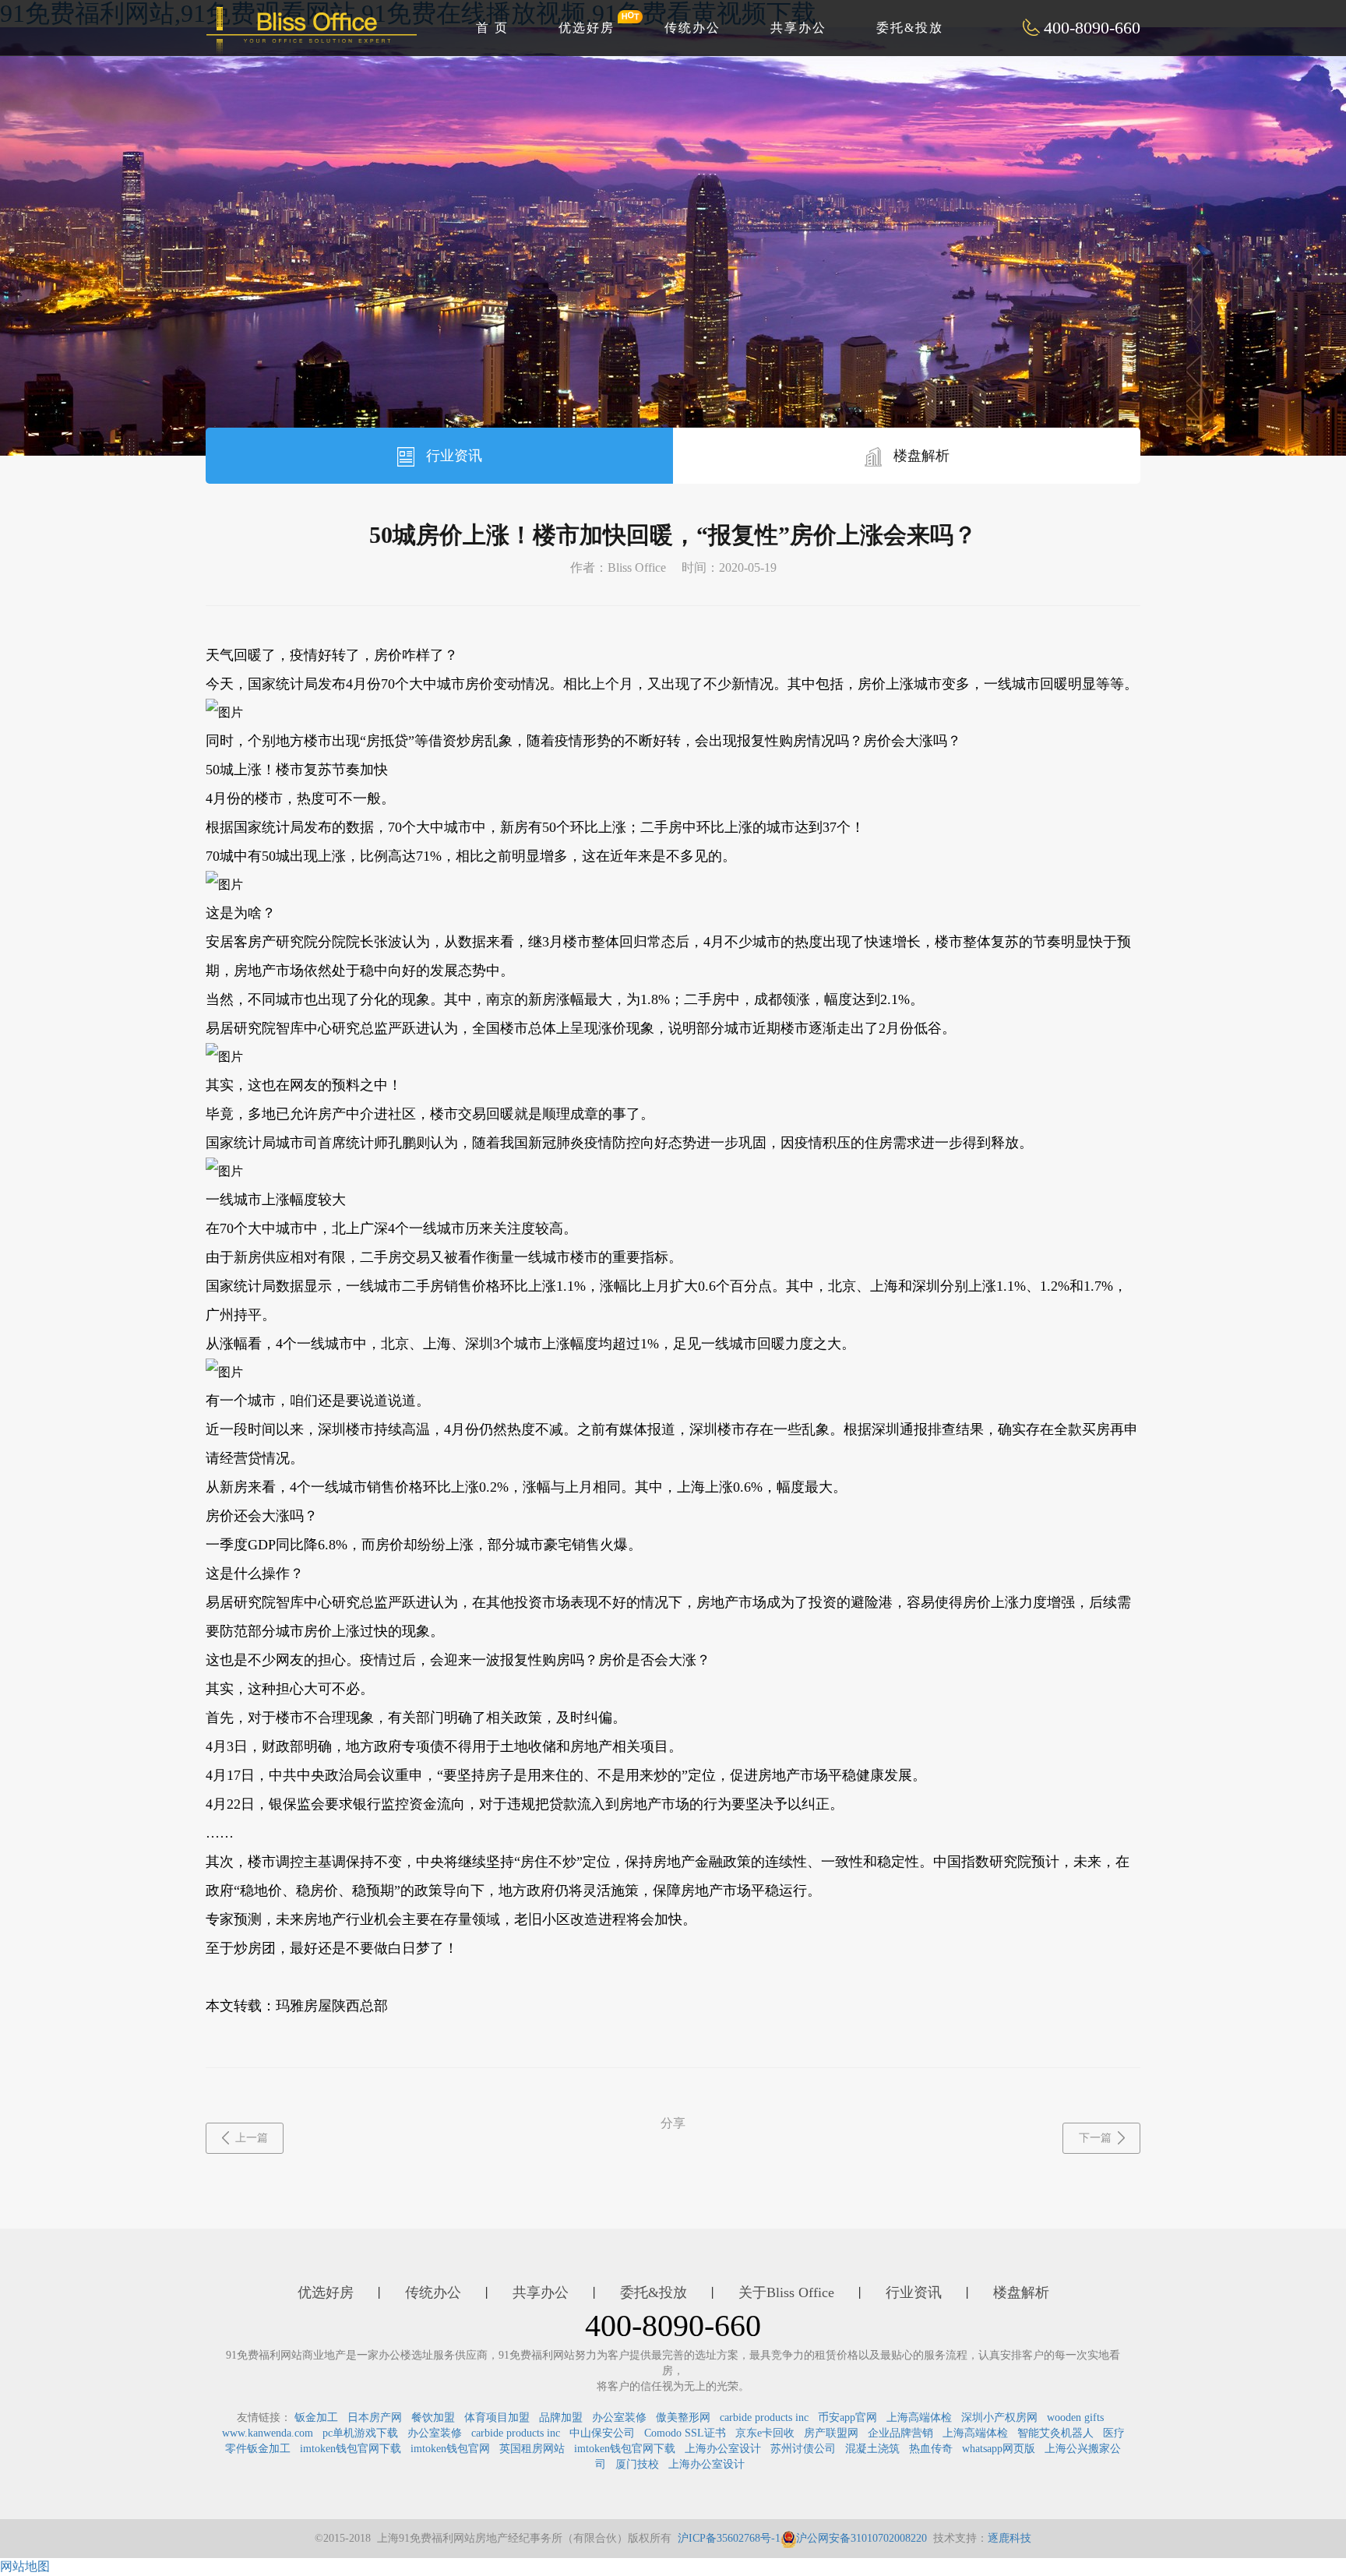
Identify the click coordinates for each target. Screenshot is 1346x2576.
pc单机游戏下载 (360, 2433)
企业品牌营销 (900, 2433)
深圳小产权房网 (999, 2417)
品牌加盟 (561, 2417)
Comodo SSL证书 (685, 2433)
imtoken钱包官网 (450, 2449)
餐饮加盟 (433, 2417)
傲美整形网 (683, 2417)
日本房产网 (375, 2417)
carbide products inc (764, 2417)
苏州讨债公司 (803, 2449)
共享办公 (798, 28)
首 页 (492, 28)
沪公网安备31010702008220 (862, 2538)
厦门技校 (637, 2464)
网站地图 (25, 2566)
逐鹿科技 (1010, 2538)
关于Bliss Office (786, 2292)
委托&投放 (910, 28)
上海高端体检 (919, 2417)
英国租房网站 (532, 2449)
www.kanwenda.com (268, 2433)
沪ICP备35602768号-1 (729, 2538)
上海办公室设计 (723, 2449)
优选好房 (587, 28)
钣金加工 (316, 2417)
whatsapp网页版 (999, 2449)
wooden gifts (1075, 2417)
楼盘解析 (920, 456)
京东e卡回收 (765, 2433)
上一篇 (252, 2138)
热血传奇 (931, 2449)
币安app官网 (847, 2417)
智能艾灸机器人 (1055, 2433)
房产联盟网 (831, 2433)
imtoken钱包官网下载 (351, 2449)
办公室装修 (619, 2417)
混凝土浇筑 (872, 2449)
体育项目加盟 (497, 2417)
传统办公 (692, 28)
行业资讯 (452, 456)
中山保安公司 (602, 2433)
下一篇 (1095, 2138)
